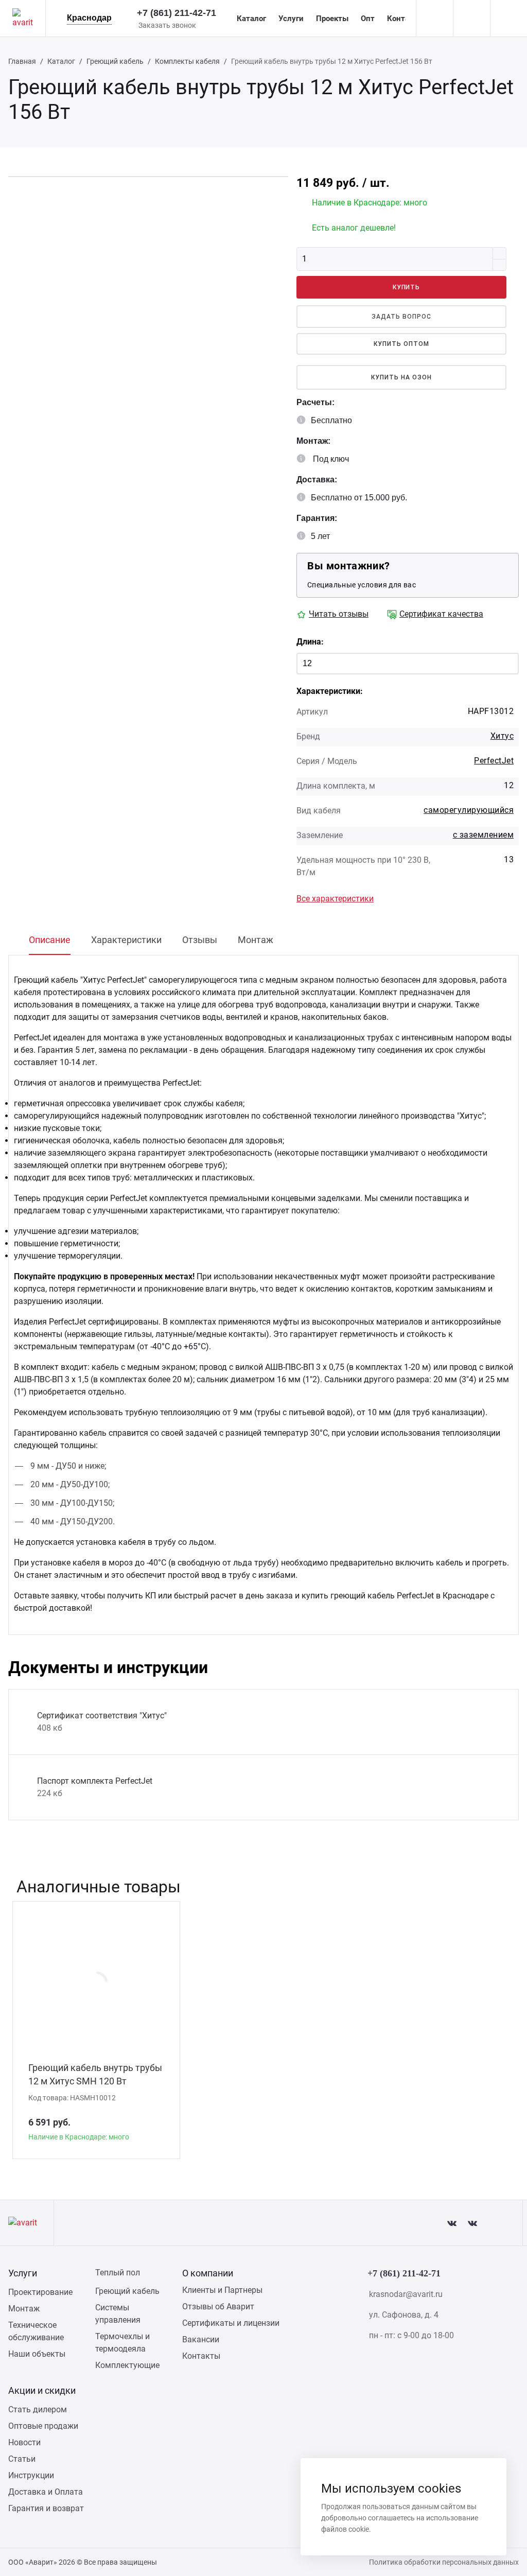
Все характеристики (335, 899)
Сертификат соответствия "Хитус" (102, 1716)
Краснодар (89, 18)
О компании (208, 2273)
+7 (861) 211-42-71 (177, 13)
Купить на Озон (401, 377)
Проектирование (40, 2292)
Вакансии (201, 2339)
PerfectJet (494, 761)
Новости (24, 2442)
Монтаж (24, 2309)
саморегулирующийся (469, 810)
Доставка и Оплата (46, 2492)
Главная (22, 61)
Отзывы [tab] (200, 940)
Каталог (251, 19)
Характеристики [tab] (126, 940)
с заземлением (483, 835)
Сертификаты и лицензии (231, 2323)
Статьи (22, 2459)
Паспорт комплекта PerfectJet (95, 1781)
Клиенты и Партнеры (222, 2290)
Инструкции (31, 2475)
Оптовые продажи (43, 2426)
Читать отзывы (339, 614)
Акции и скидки (42, 2390)
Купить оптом (401, 344)
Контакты (405, 19)
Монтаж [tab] (256, 940)
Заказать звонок (167, 25)
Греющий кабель (115, 61)
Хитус (502, 736)
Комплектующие (127, 2365)
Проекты (332, 19)
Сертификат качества (441, 614)
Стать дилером (38, 2409)
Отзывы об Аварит (218, 2307)
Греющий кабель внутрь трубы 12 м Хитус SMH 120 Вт (95, 2074)
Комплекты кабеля (187, 61)
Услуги (291, 19)
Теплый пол (118, 2273)
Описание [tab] (50, 940)
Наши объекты (37, 2354)
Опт (368, 19)
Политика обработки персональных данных (444, 2562)
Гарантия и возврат (46, 2508)
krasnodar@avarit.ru (406, 2294)
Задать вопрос (401, 317)
